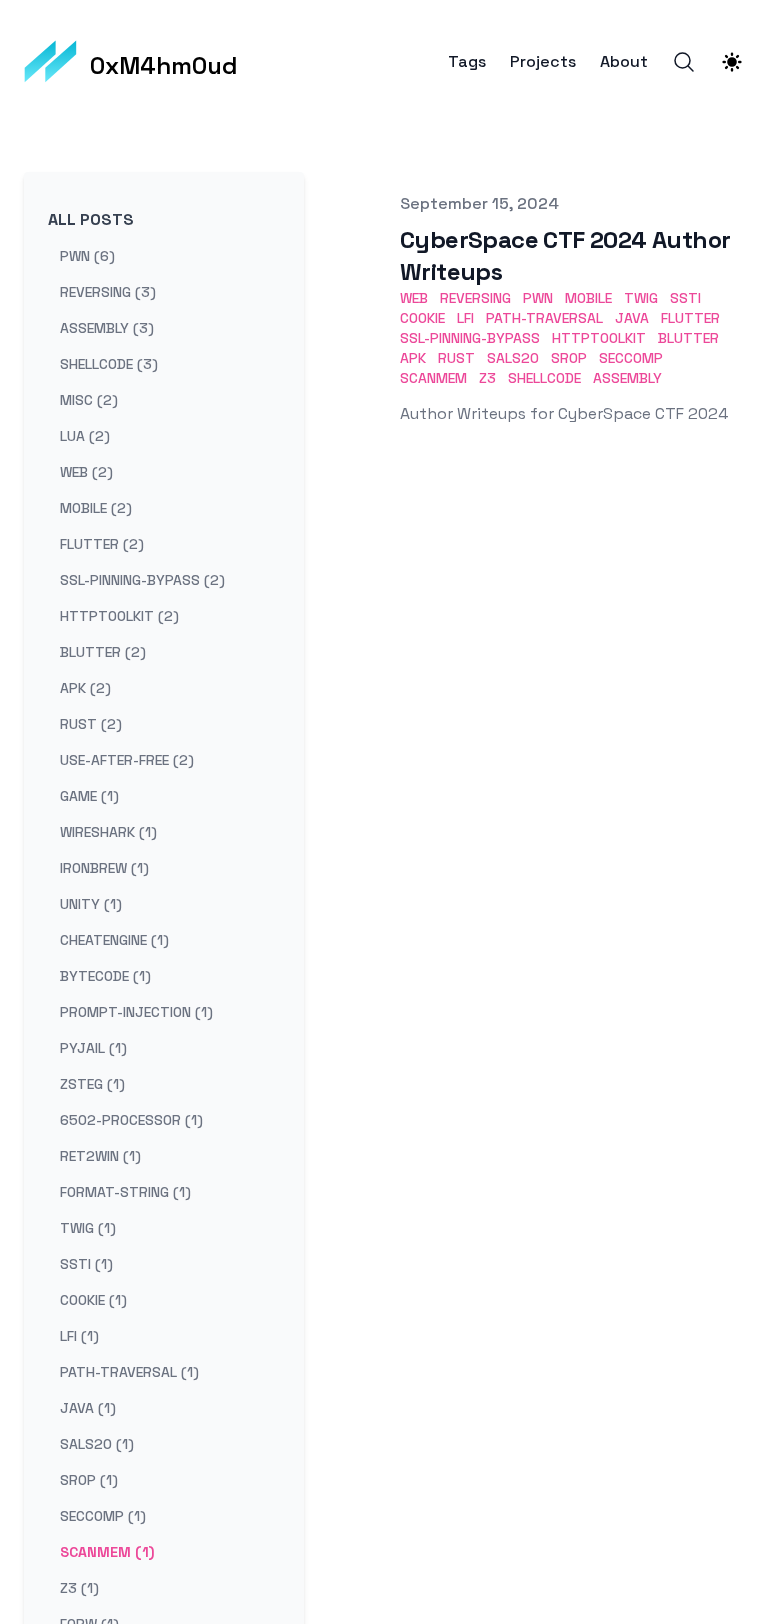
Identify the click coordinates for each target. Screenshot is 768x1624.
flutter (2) (102, 544)
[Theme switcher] (732, 62)
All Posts (91, 219)
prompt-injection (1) (136, 1012)
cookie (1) (93, 1300)
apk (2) (85, 688)
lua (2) (85, 436)
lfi (465, 318)
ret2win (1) (100, 1156)
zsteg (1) (92, 1084)
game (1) (89, 796)
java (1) (88, 1408)
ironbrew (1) (104, 868)
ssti (685, 298)
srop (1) (89, 1480)
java (632, 318)
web (414, 298)
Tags (467, 62)
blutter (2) (103, 652)
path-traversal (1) (129, 1372)
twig (641, 298)
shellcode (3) (109, 364)
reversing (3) (108, 292)
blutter (688, 338)
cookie (422, 318)
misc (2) (89, 400)
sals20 (513, 358)
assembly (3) (107, 328)
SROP (569, 358)
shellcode (544, 378)
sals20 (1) (97, 1444)
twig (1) (88, 1228)
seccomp (631, 358)
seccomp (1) (103, 1516)
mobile (588, 298)
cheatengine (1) (114, 940)
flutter (690, 318)
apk (413, 358)
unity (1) (91, 904)
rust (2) (91, 724)
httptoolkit (599, 338)
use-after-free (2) (127, 760)
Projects (543, 62)
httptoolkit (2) (119, 616)
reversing (475, 298)
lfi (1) (79, 1336)
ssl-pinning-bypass (470, 338)
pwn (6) (87, 256)
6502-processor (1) (131, 1120)
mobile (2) (96, 508)
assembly (627, 378)
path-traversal (544, 318)
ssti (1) (86, 1264)
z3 (487, 378)
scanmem (433, 378)
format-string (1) (125, 1192)
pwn (538, 298)
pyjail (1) (93, 1048)
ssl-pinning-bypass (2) (142, 580)
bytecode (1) (105, 976)
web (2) (86, 472)
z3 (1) (79, 1588)
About (624, 62)
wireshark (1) (108, 832)
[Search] (684, 62)
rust (456, 358)
